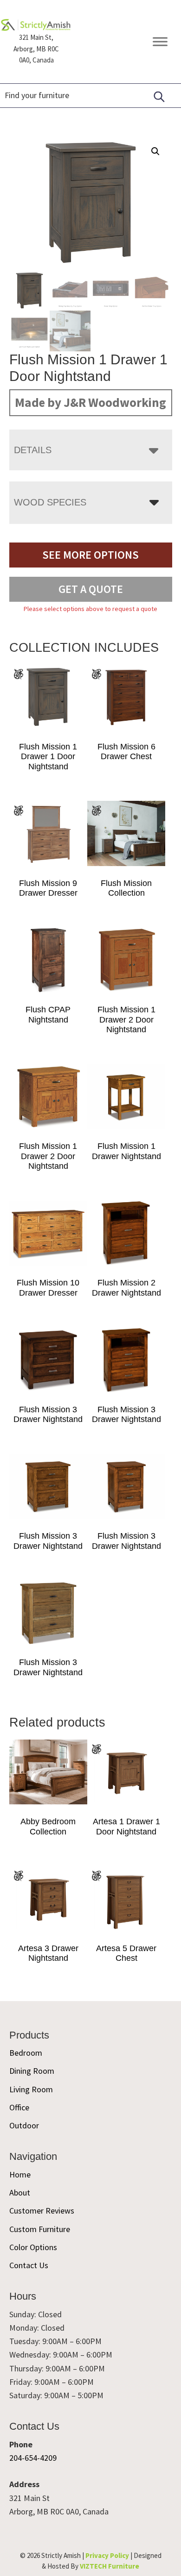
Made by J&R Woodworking (90, 402)
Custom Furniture (40, 2229)
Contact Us (29, 2265)
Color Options (33, 2247)
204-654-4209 (33, 2458)
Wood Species (50, 502)
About (20, 2192)
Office (19, 2107)
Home (20, 2174)
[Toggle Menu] (160, 42)
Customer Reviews (42, 2211)
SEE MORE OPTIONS (90, 555)
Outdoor (24, 2125)
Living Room (31, 2089)
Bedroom (26, 2053)
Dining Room (32, 2071)
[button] (155, 151)
